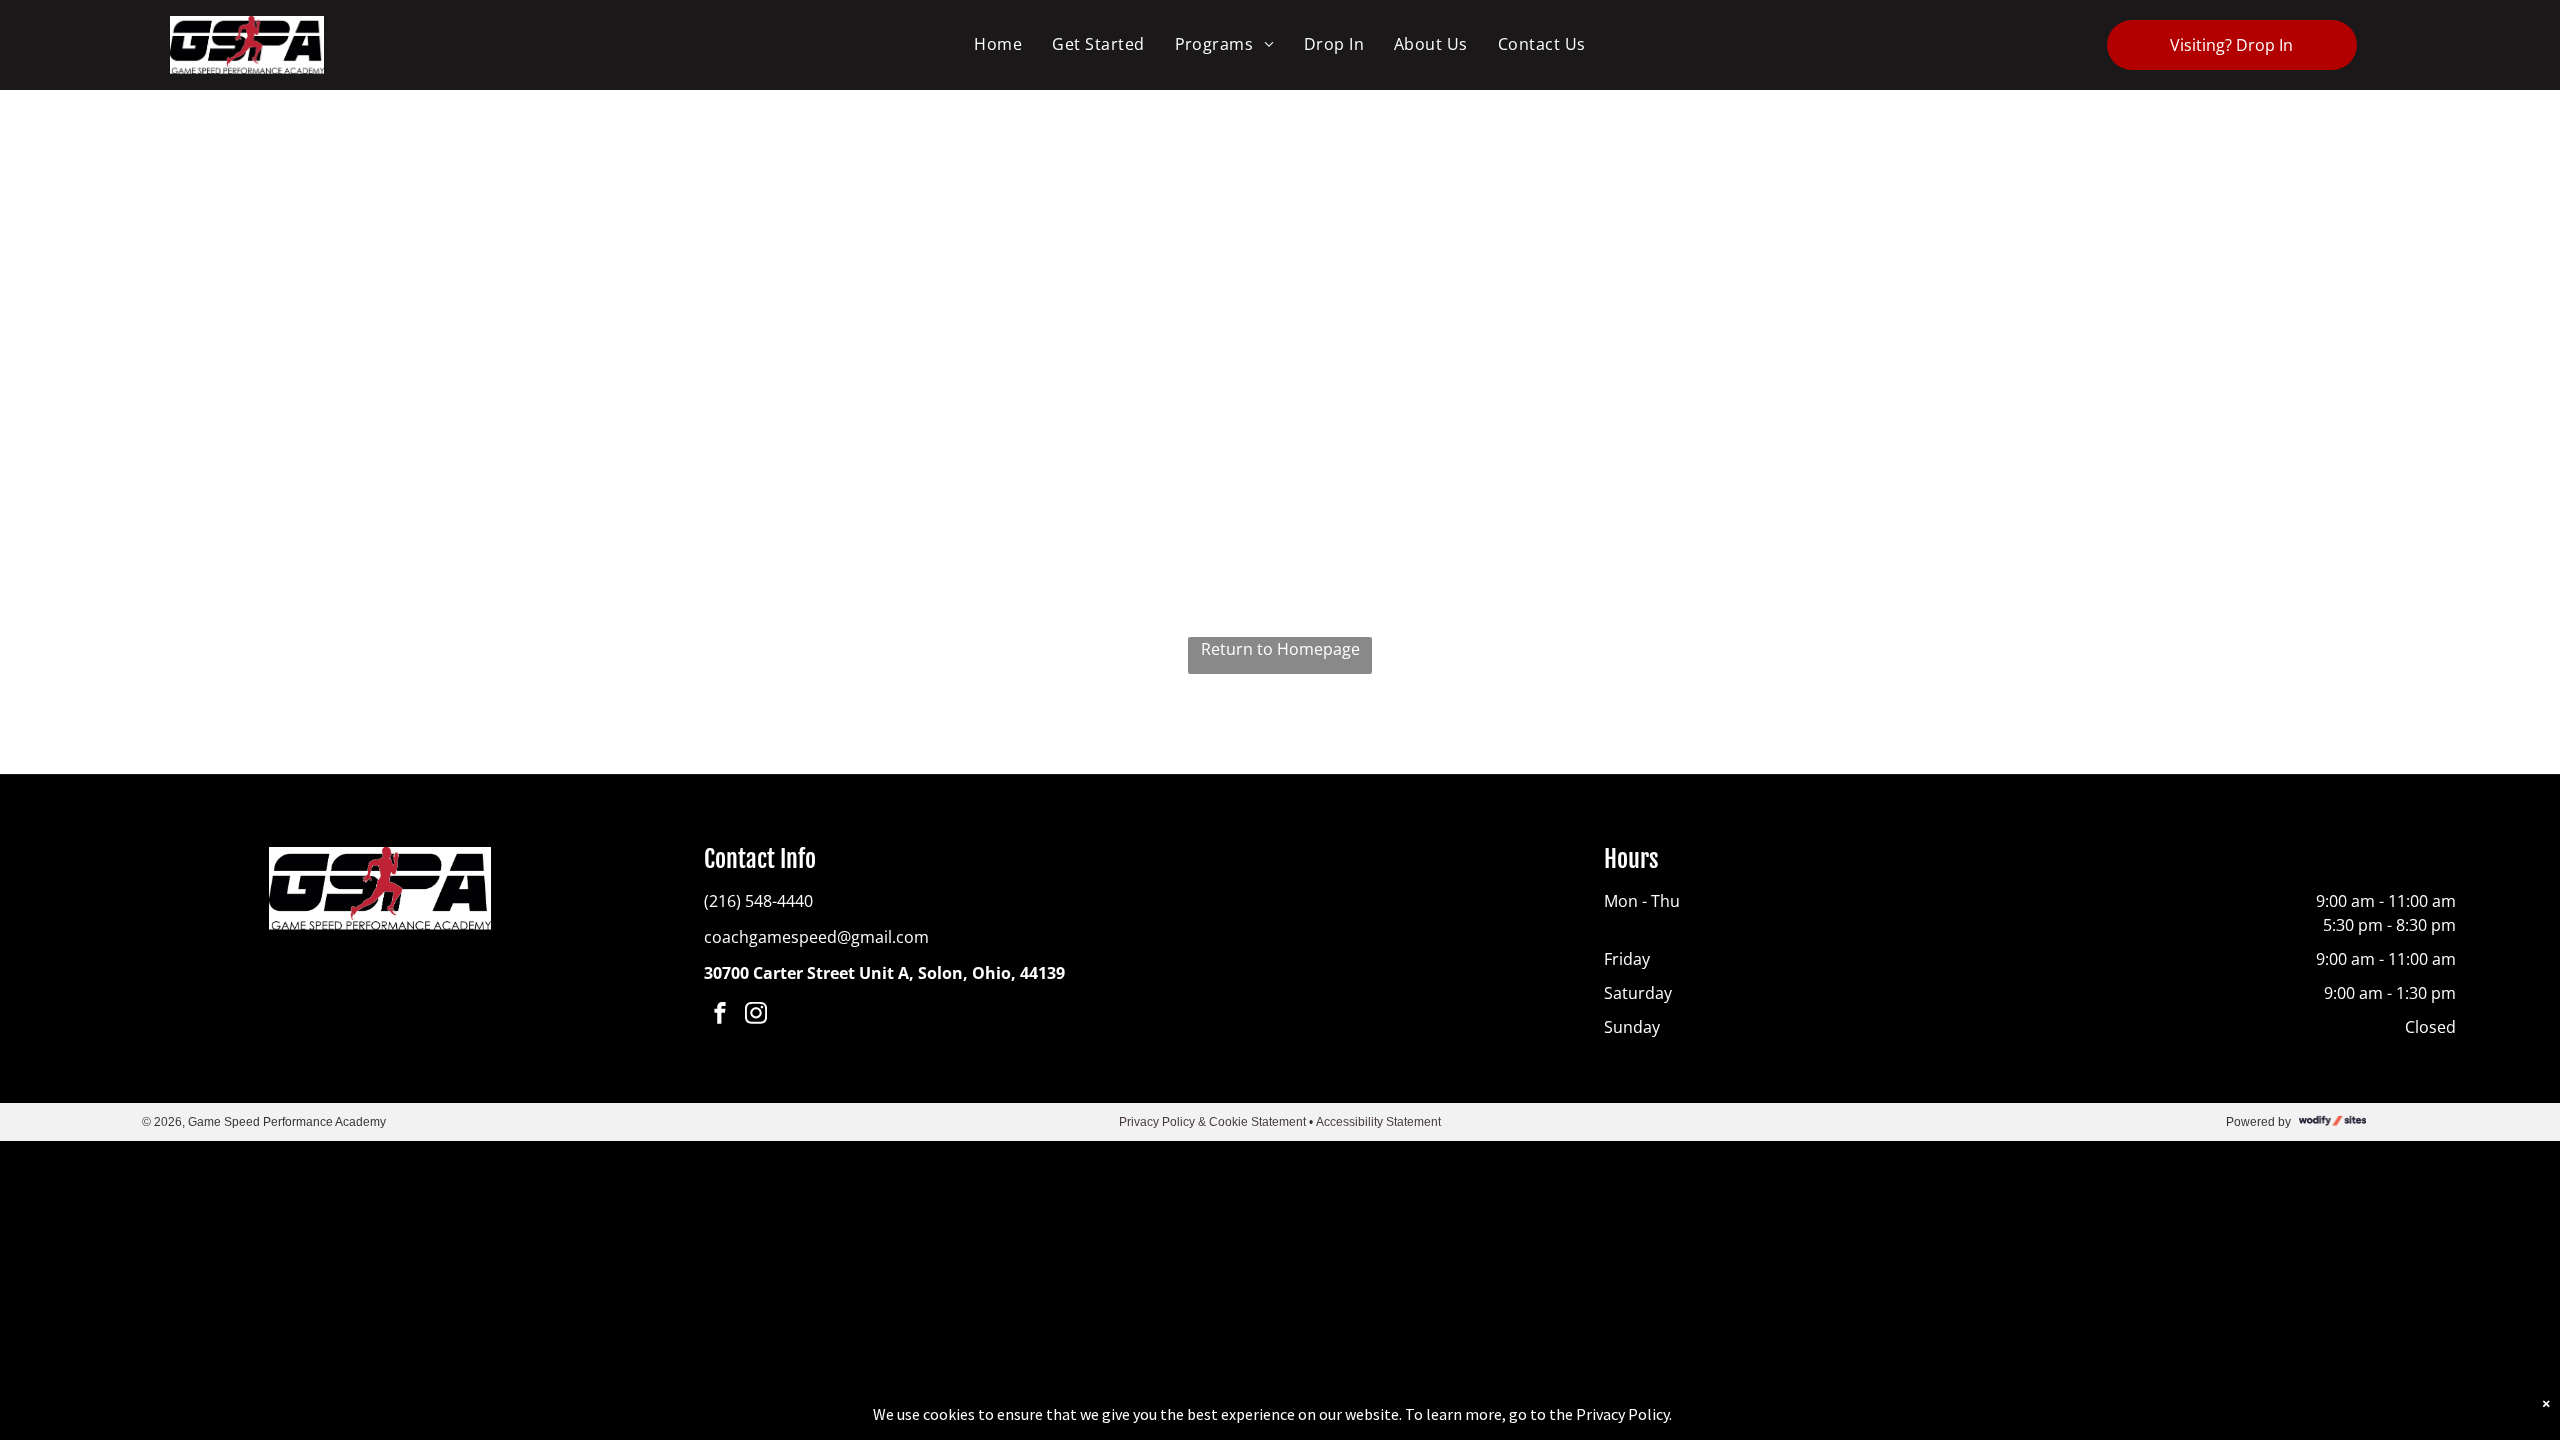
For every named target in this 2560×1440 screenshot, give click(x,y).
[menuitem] (998, 44)
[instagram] (756, 1015)
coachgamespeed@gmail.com (816, 937)
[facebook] (720, 1015)
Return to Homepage (1280, 649)
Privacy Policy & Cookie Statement (1212, 1122)
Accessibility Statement (1378, 1122)
